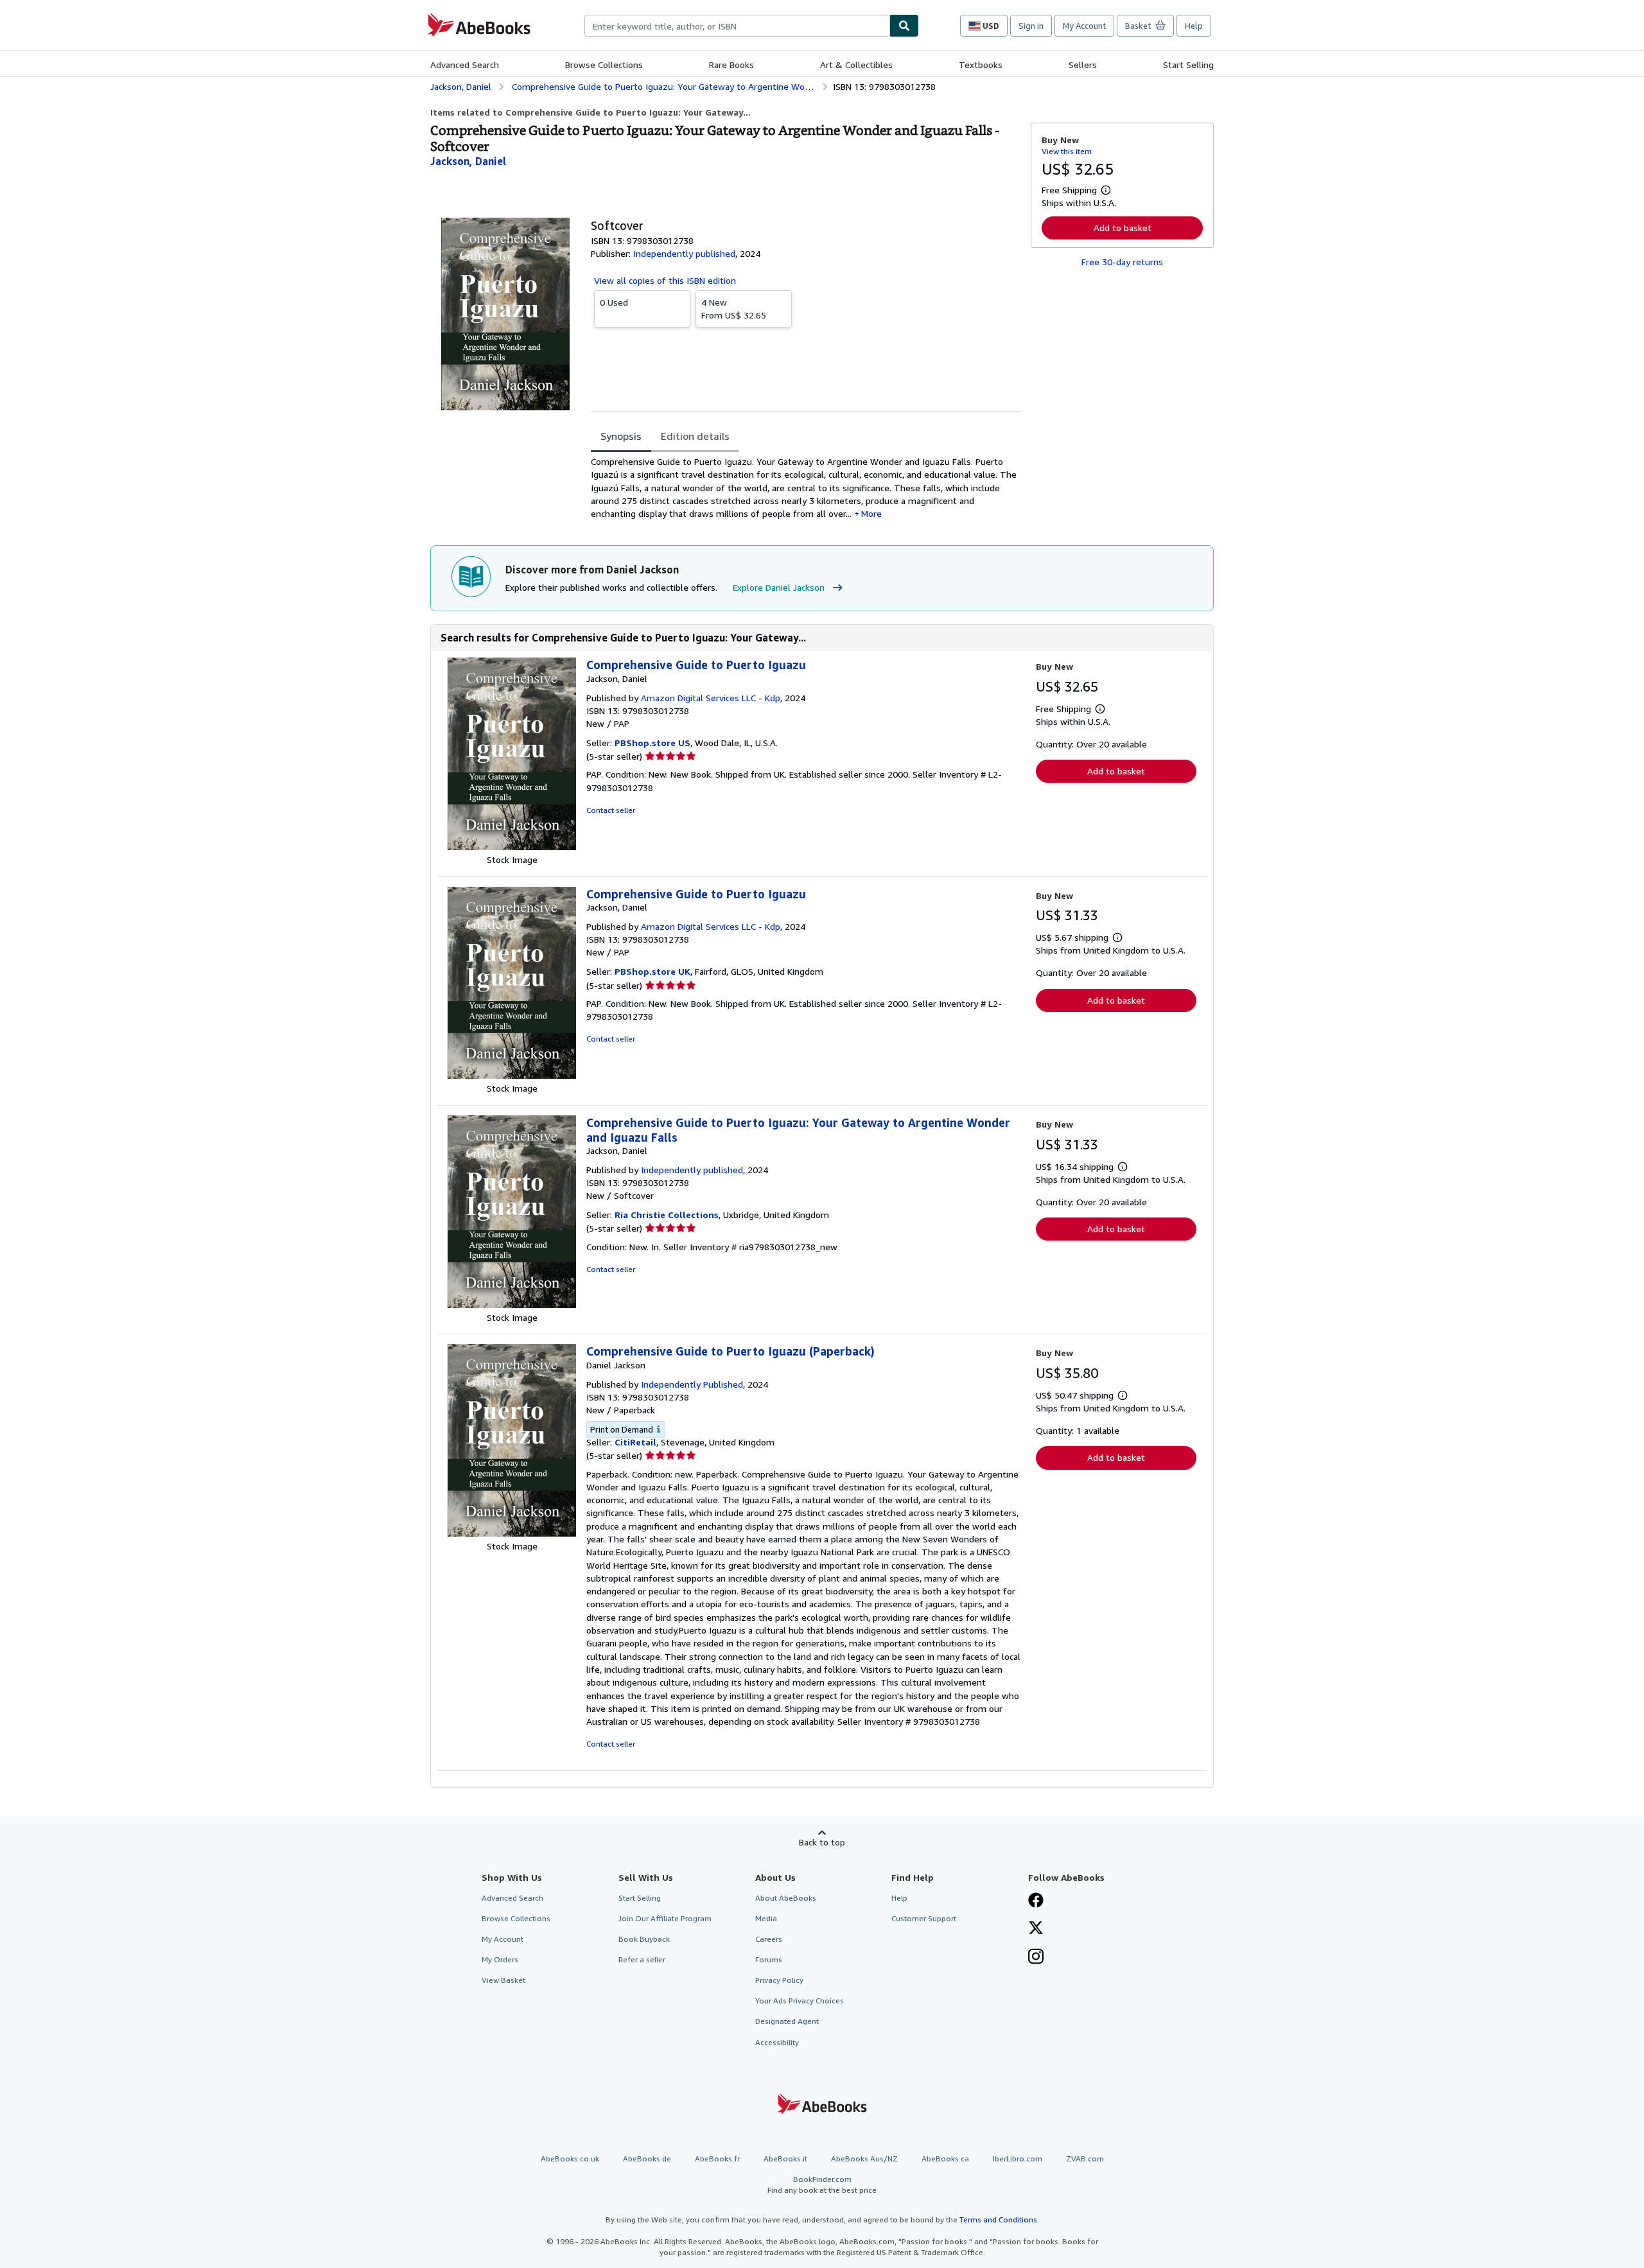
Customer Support (924, 1918)
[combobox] (737, 26)
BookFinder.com (822, 2185)
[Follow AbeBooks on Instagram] (1036, 1958)
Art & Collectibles (856, 65)
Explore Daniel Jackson (779, 587)
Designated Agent (787, 2021)
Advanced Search (465, 65)
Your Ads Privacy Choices (800, 2001)
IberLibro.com (1018, 2159)
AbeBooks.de (647, 2159)
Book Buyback (644, 1939)
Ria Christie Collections (667, 1215)
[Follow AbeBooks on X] (1036, 1929)
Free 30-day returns (1122, 262)
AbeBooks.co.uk (570, 2159)
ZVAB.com (1085, 2159)
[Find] (904, 26)
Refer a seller (642, 1959)
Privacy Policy (779, 1980)
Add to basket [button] (1123, 228)
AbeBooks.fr (717, 2159)
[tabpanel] (806, 488)
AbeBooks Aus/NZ (864, 2159)
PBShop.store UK (652, 971)
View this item (1067, 151)
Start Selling (1188, 65)
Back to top (822, 1842)
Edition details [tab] (695, 436)
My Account (1084, 26)
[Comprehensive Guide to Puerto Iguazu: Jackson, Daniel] (512, 847)
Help (1194, 26)
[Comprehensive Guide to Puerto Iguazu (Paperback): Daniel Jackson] (512, 1533)
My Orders (500, 1959)
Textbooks (981, 65)
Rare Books (731, 65)
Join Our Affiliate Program (665, 1918)
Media (766, 1918)
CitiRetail (635, 1442)
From (734, 309)
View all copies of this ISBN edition (665, 280)
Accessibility (777, 2042)
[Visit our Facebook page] (1036, 1901)
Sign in (1031, 26)
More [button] (871, 513)
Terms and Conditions (998, 2220)
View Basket (503, 1980)
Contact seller (611, 810)
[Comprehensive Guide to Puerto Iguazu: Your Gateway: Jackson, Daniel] (512, 1304)
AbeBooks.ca (945, 2159)
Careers (769, 1939)
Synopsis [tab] (621, 436)
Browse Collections (604, 65)
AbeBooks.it (785, 2159)
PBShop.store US (652, 743)
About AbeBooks (786, 1898)
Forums (769, 1959)
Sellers (1083, 65)
